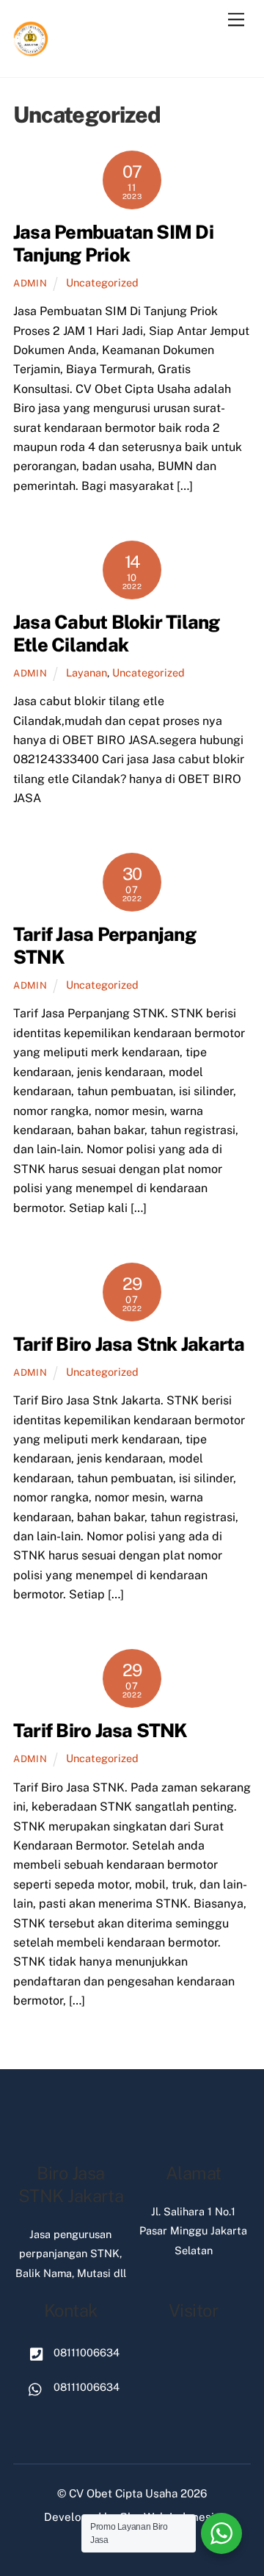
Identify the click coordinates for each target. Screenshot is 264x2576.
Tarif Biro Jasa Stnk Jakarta (129, 1344)
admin (30, 283)
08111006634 (85, 2352)
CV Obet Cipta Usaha (123, 2493)
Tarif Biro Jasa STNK (100, 1731)
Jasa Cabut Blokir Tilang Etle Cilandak (117, 634)
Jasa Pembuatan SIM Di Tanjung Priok (113, 243)
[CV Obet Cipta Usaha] (32, 51)
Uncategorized (102, 282)
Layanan (87, 672)
